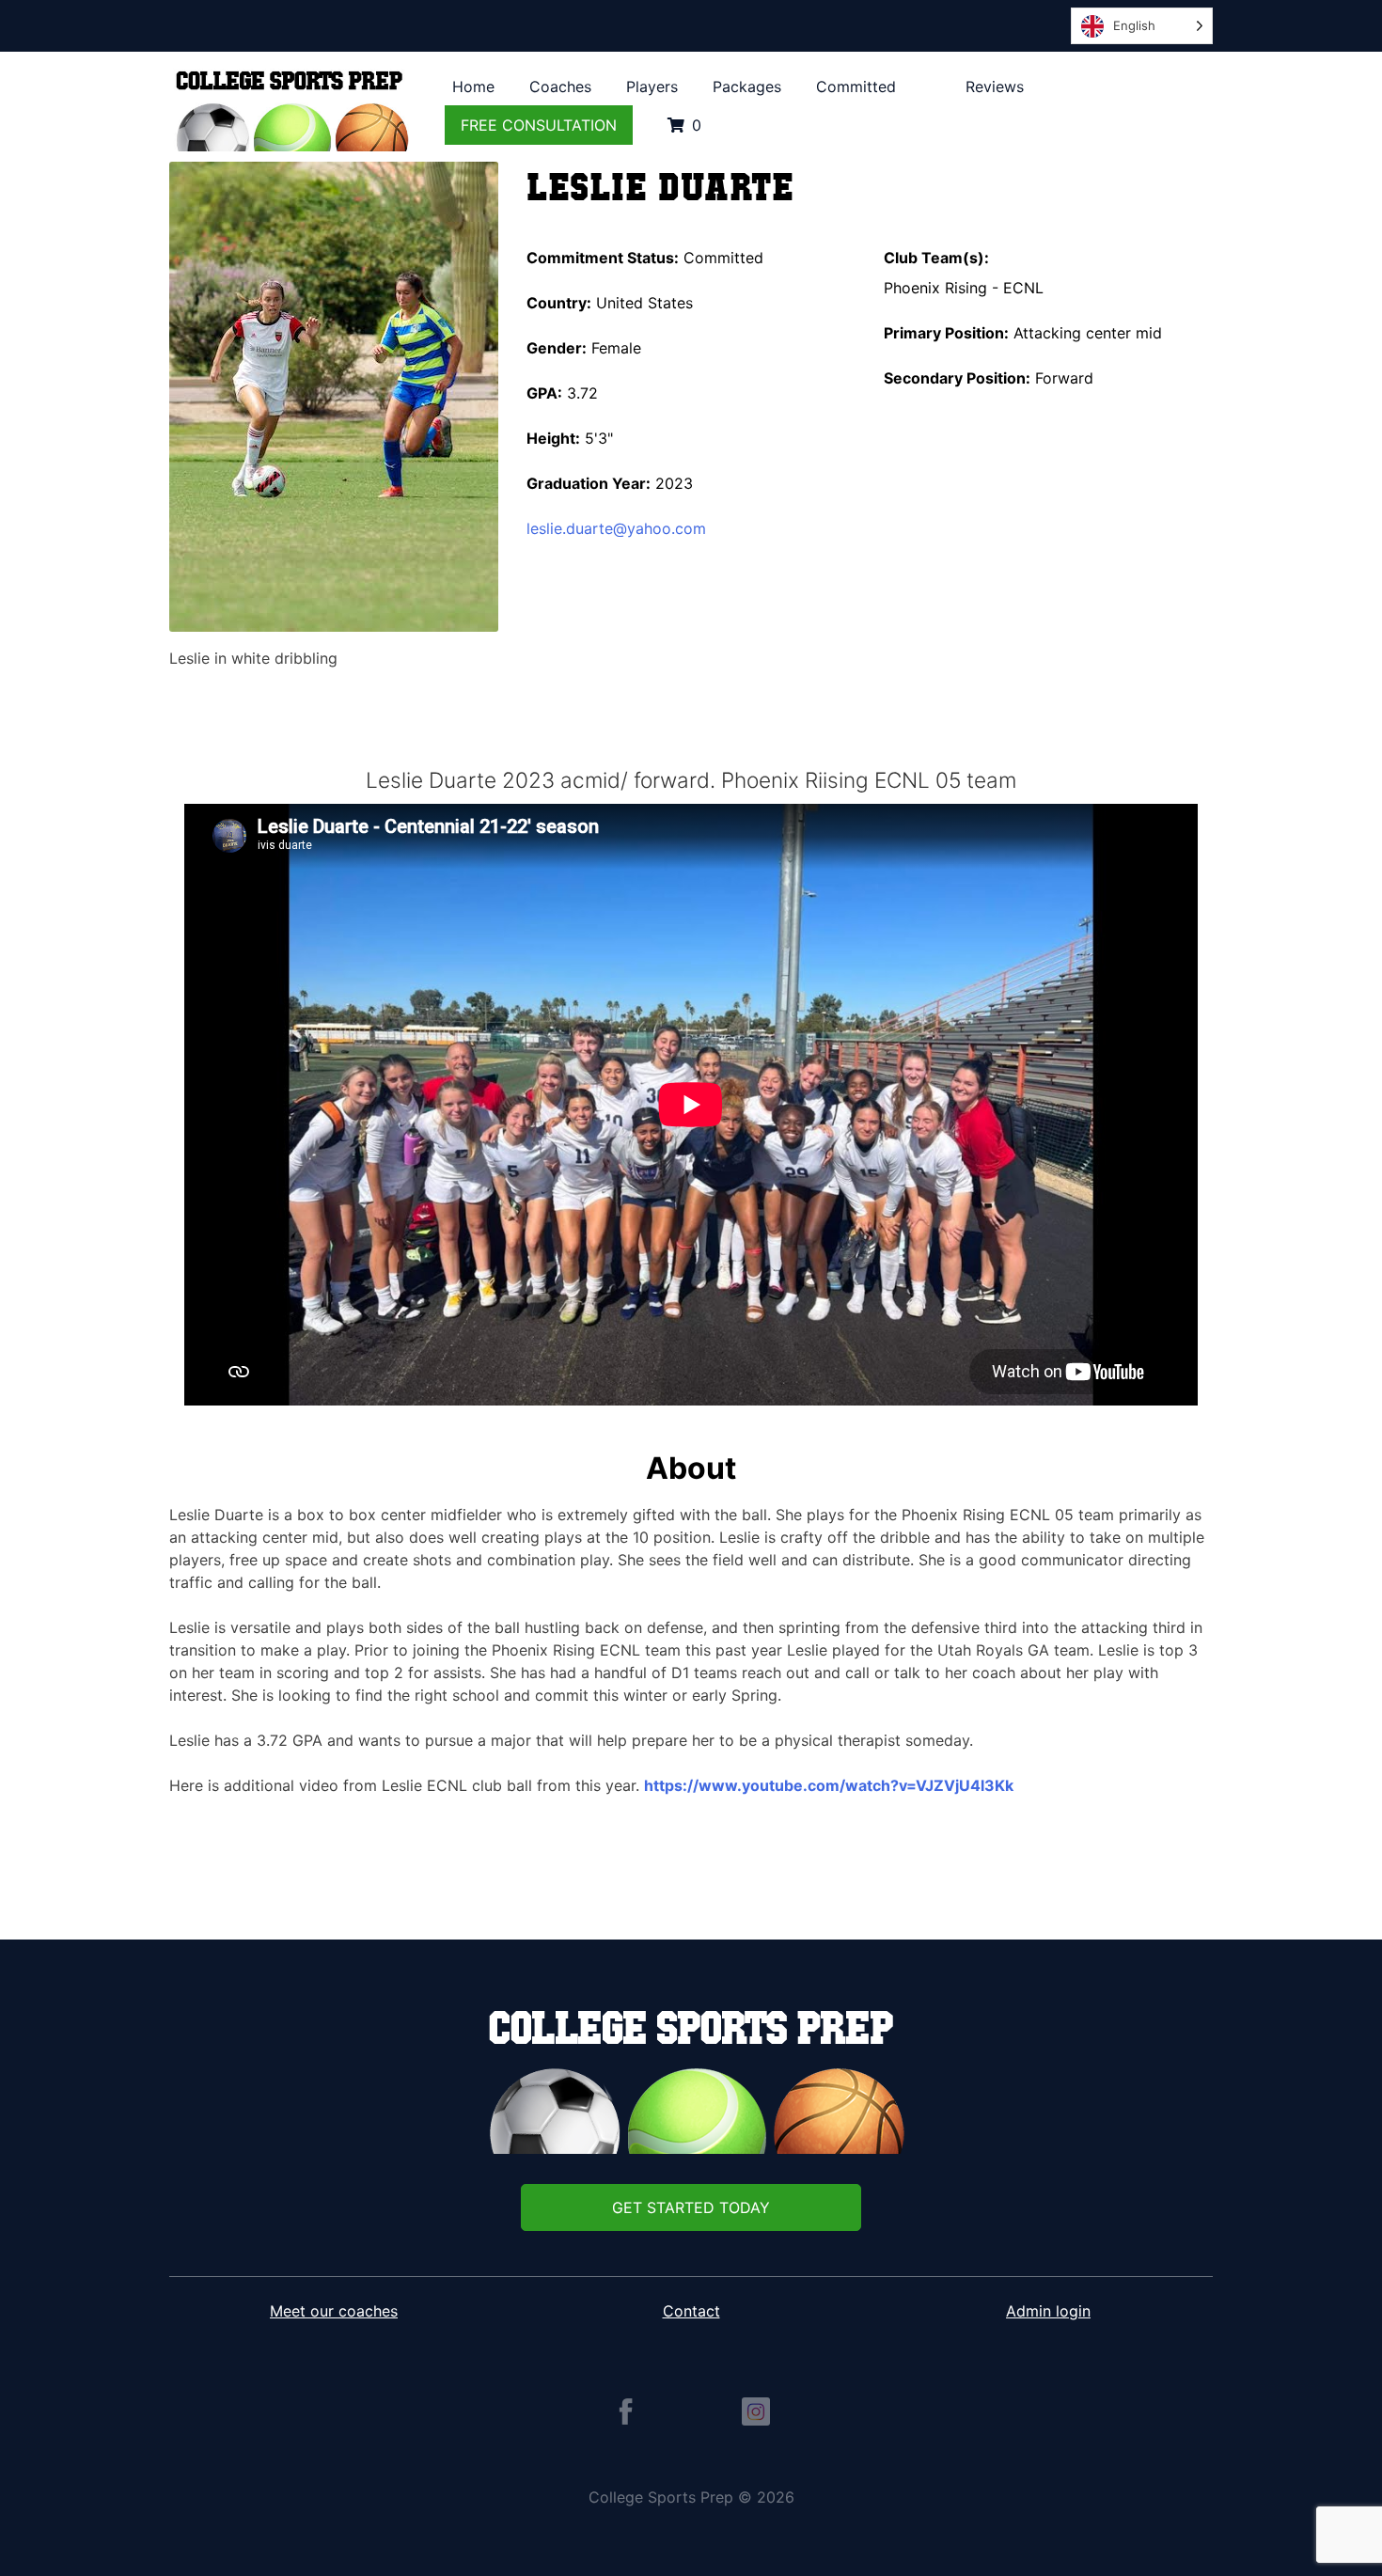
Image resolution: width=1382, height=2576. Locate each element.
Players (652, 86)
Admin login (1048, 2311)
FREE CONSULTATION (539, 125)
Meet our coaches (334, 2311)
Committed (856, 86)
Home (473, 86)
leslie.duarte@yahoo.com (616, 528)
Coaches (560, 86)
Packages (747, 86)
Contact (691, 2311)
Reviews (995, 86)
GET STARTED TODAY (691, 2207)
